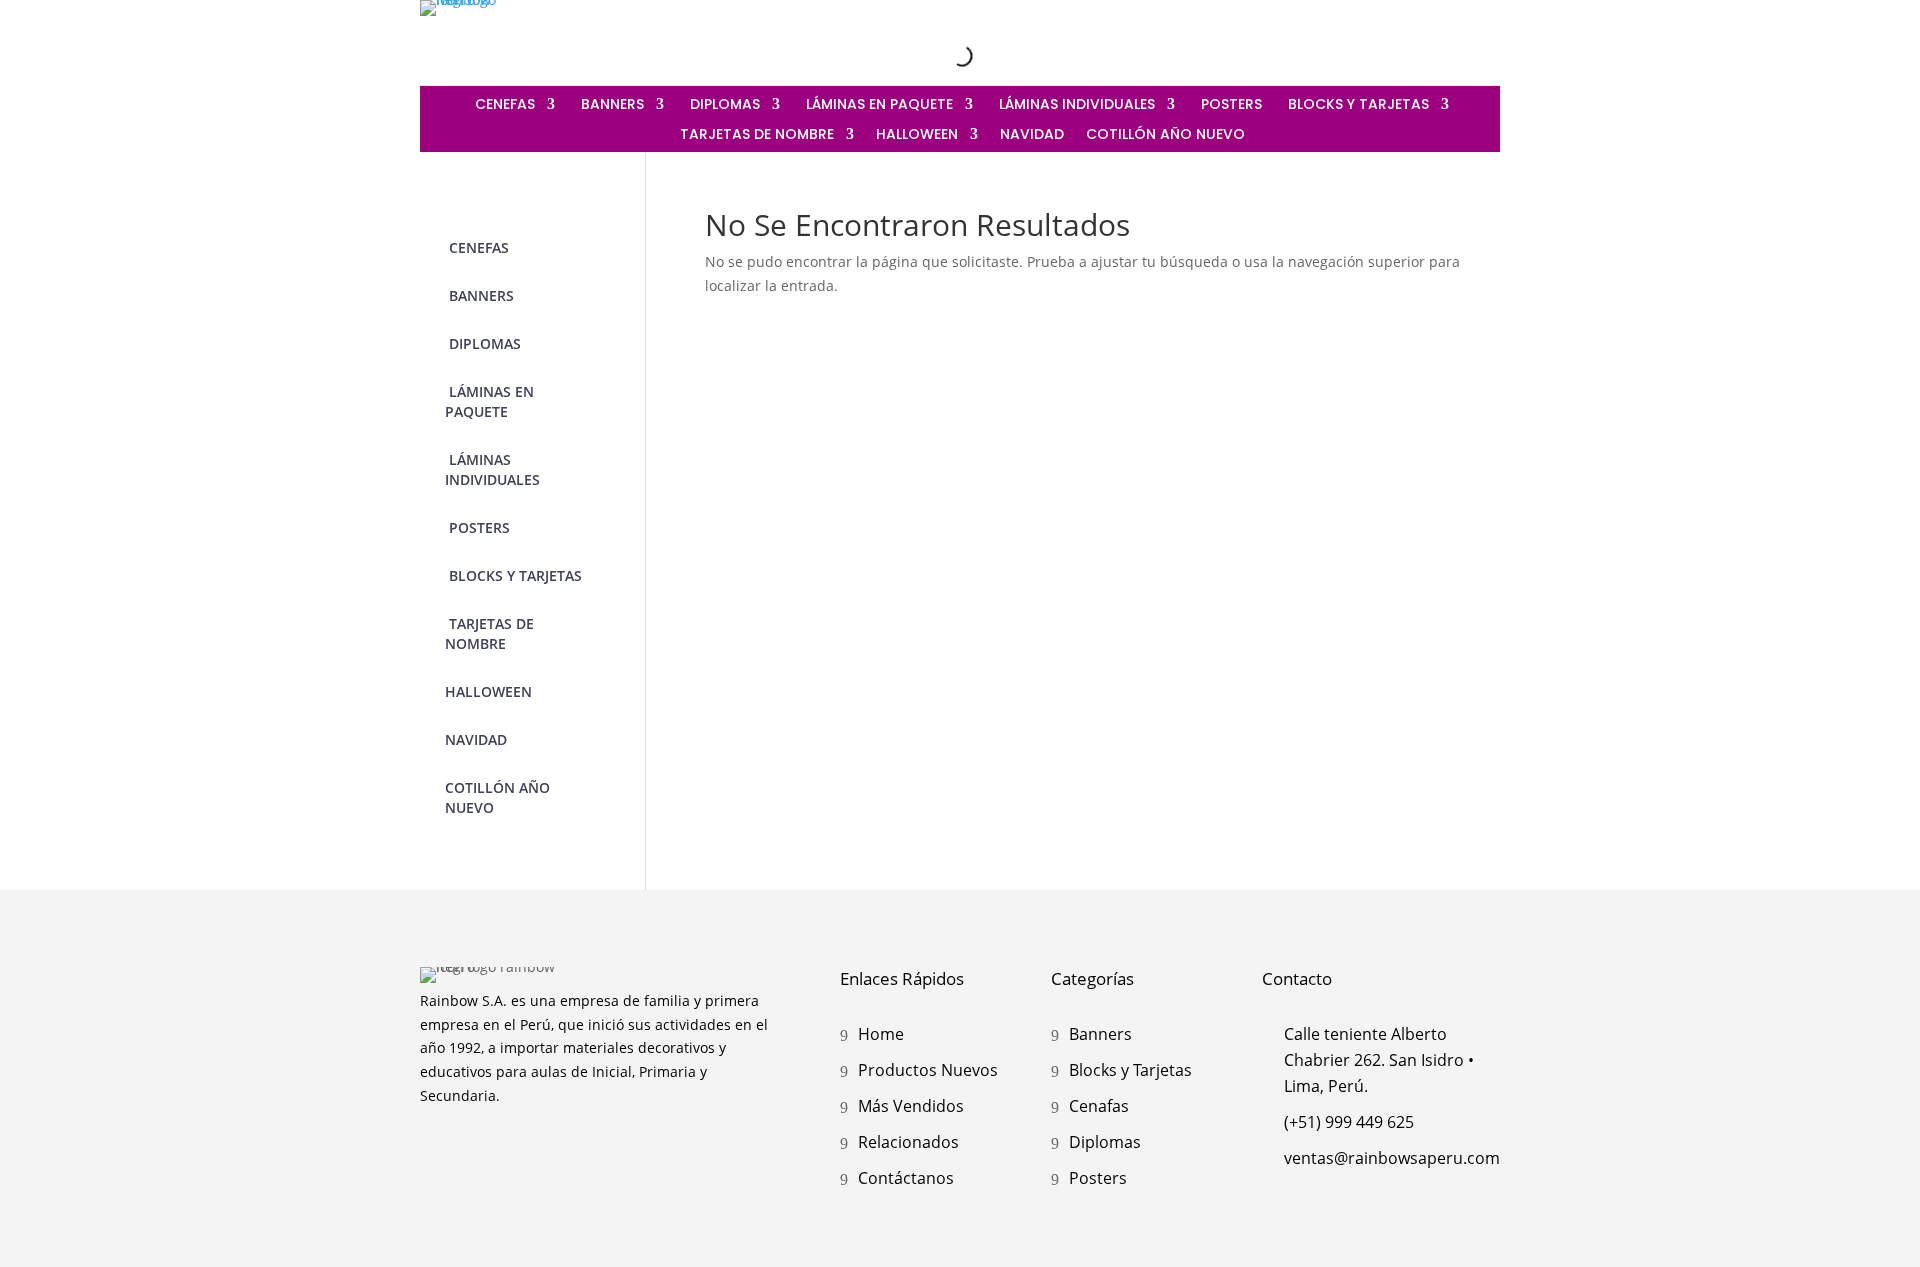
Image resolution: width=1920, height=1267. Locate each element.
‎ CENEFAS (503, 105)
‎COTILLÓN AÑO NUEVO (1165, 135)
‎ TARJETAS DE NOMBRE (755, 135)
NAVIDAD (1032, 135)
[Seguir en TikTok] (1484, 38)
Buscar (931, 55)
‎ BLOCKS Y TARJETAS (1356, 105)
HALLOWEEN (917, 135)
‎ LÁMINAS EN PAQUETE (877, 105)
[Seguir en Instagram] (1400, 38)
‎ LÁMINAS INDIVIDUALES (1075, 105)
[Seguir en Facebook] (1442, 38)
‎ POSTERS (1229, 105)
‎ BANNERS (610, 105)
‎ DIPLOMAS (723, 105)
